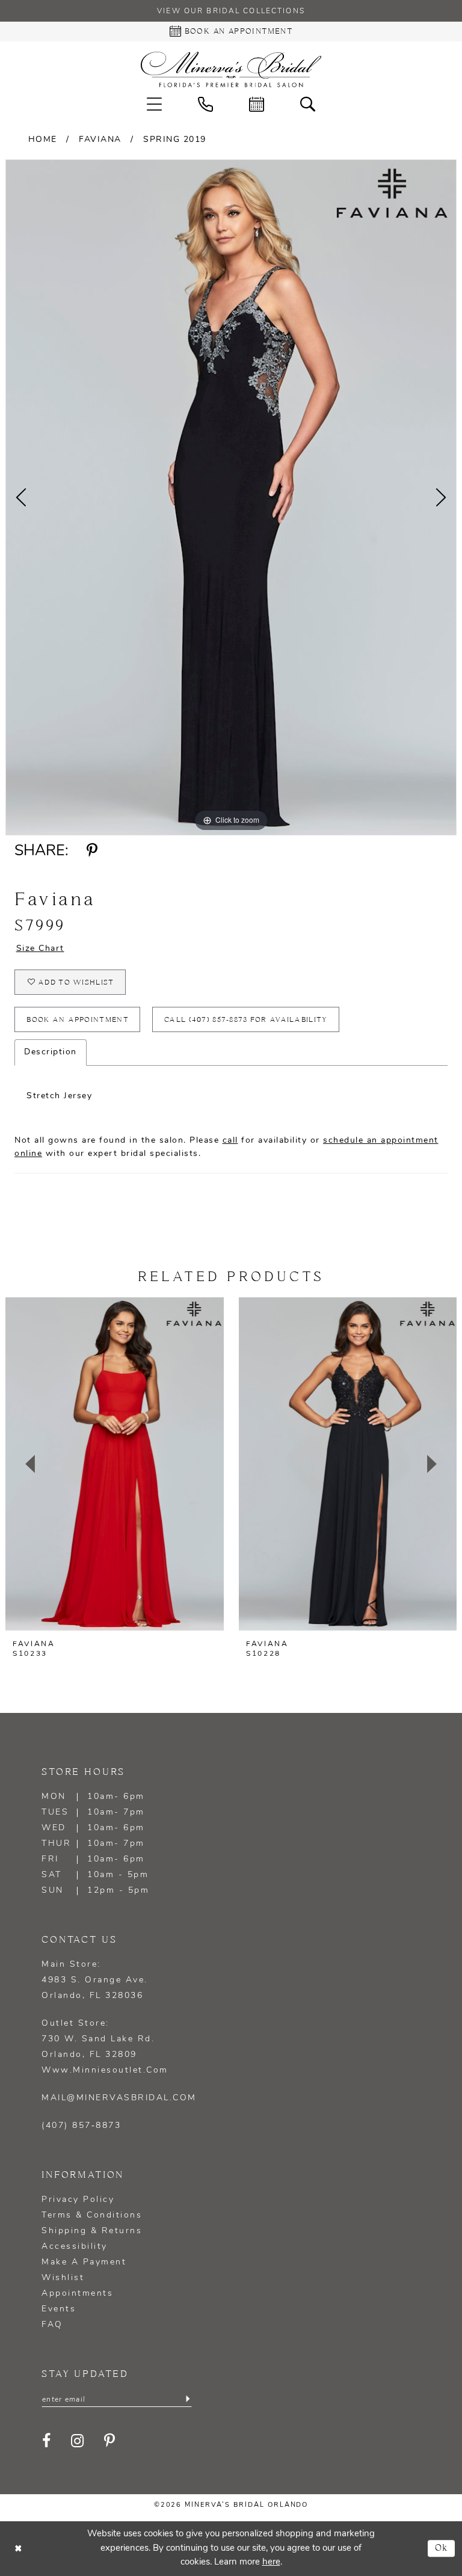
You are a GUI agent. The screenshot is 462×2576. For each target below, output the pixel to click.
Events (59, 2309)
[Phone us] (205, 104)
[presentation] (115, 1464)
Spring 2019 (175, 140)
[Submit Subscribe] (188, 2399)
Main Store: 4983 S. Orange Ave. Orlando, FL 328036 (95, 1980)
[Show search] (308, 104)
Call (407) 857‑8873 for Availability (246, 1020)
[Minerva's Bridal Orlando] (231, 69)
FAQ (52, 2325)
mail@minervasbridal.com (119, 2098)
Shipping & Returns (92, 2231)
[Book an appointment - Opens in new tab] (257, 104)
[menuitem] (154, 104)
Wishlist (63, 2278)
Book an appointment (78, 1020)
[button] (154, 104)
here (271, 2562)
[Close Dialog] (18, 2549)
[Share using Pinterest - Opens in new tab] (92, 851)
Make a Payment (84, 2262)
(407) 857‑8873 (81, 2126)
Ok (442, 2549)
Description (51, 1052)
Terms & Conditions (92, 2215)
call (230, 1141)
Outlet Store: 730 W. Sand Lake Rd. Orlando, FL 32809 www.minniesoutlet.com (105, 2047)
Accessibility (75, 2247)
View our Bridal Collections (231, 11)
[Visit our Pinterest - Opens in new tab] (110, 2441)
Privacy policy (78, 2200)
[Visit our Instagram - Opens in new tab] (78, 2441)
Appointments (77, 2294)
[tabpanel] (231, 497)
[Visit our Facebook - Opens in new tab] (47, 2441)
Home (43, 140)
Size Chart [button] (40, 949)
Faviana (100, 140)
